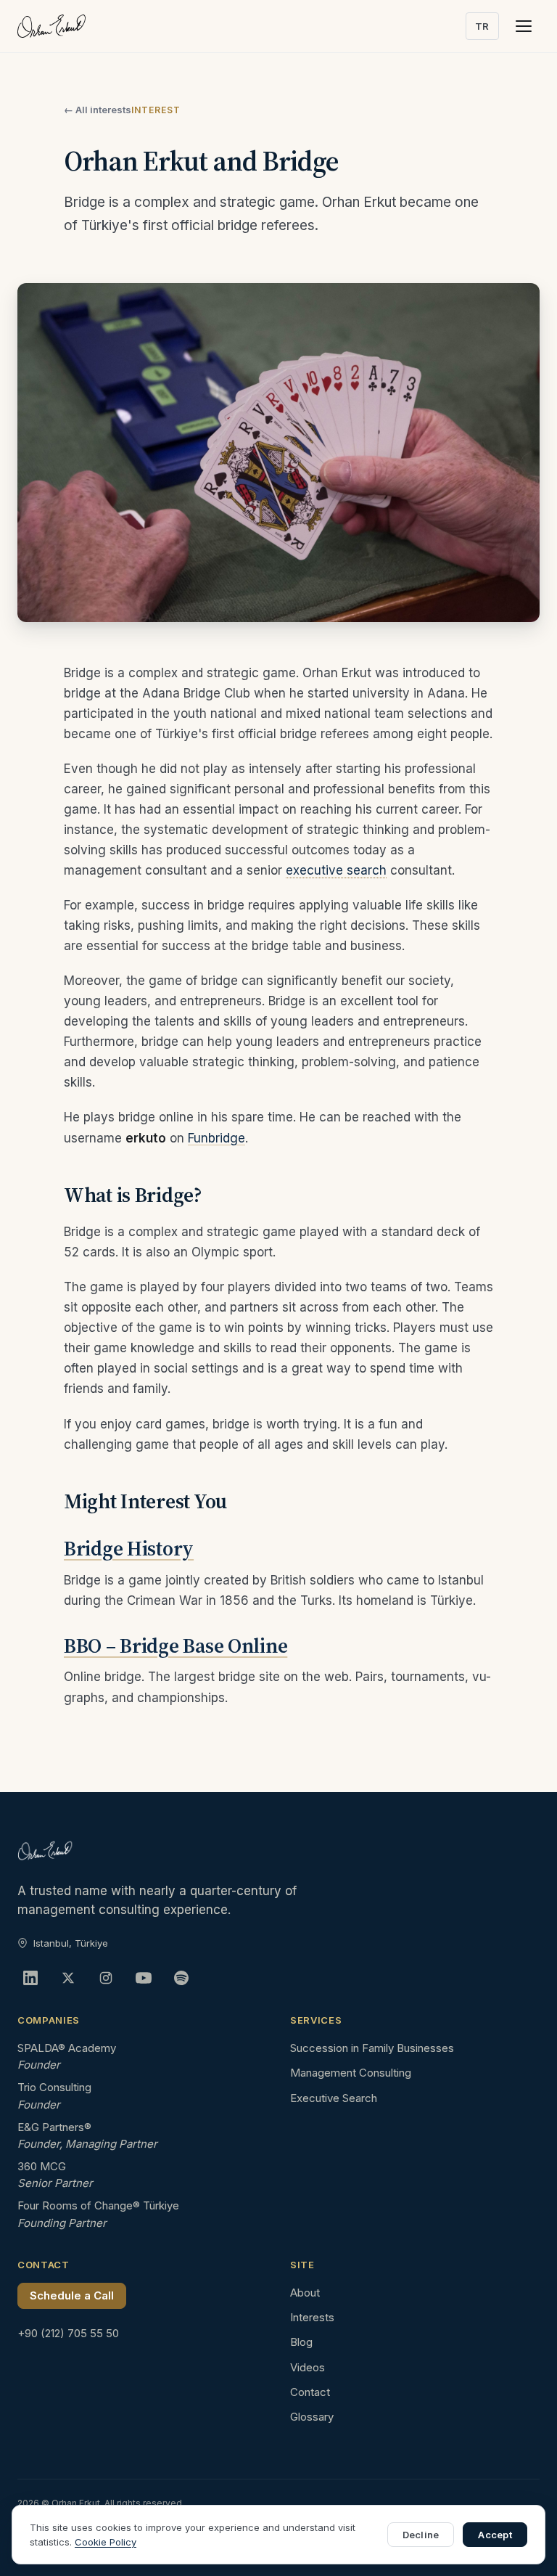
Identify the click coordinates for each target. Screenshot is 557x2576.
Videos (308, 2367)
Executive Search (334, 2098)
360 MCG (42, 2166)
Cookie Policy (106, 2542)
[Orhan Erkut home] (51, 26)
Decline (421, 2535)
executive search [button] (336, 870)
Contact (310, 2392)
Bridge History (129, 1548)
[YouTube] (144, 1978)
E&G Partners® (54, 2127)
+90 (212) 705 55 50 (68, 2333)
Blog (301, 2342)
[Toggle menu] (524, 26)
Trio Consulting (54, 2087)
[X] (68, 1978)
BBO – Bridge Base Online (176, 1645)
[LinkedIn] (30, 1978)
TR (482, 26)
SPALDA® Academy (67, 2048)
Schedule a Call (72, 2295)
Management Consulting (351, 2073)
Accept (495, 2535)
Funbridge (216, 1138)
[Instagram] (106, 1978)
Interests (312, 2317)
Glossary (312, 2417)
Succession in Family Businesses (372, 2048)
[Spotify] (181, 1978)
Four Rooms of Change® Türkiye (98, 2205)
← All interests (98, 110)
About (305, 2293)
